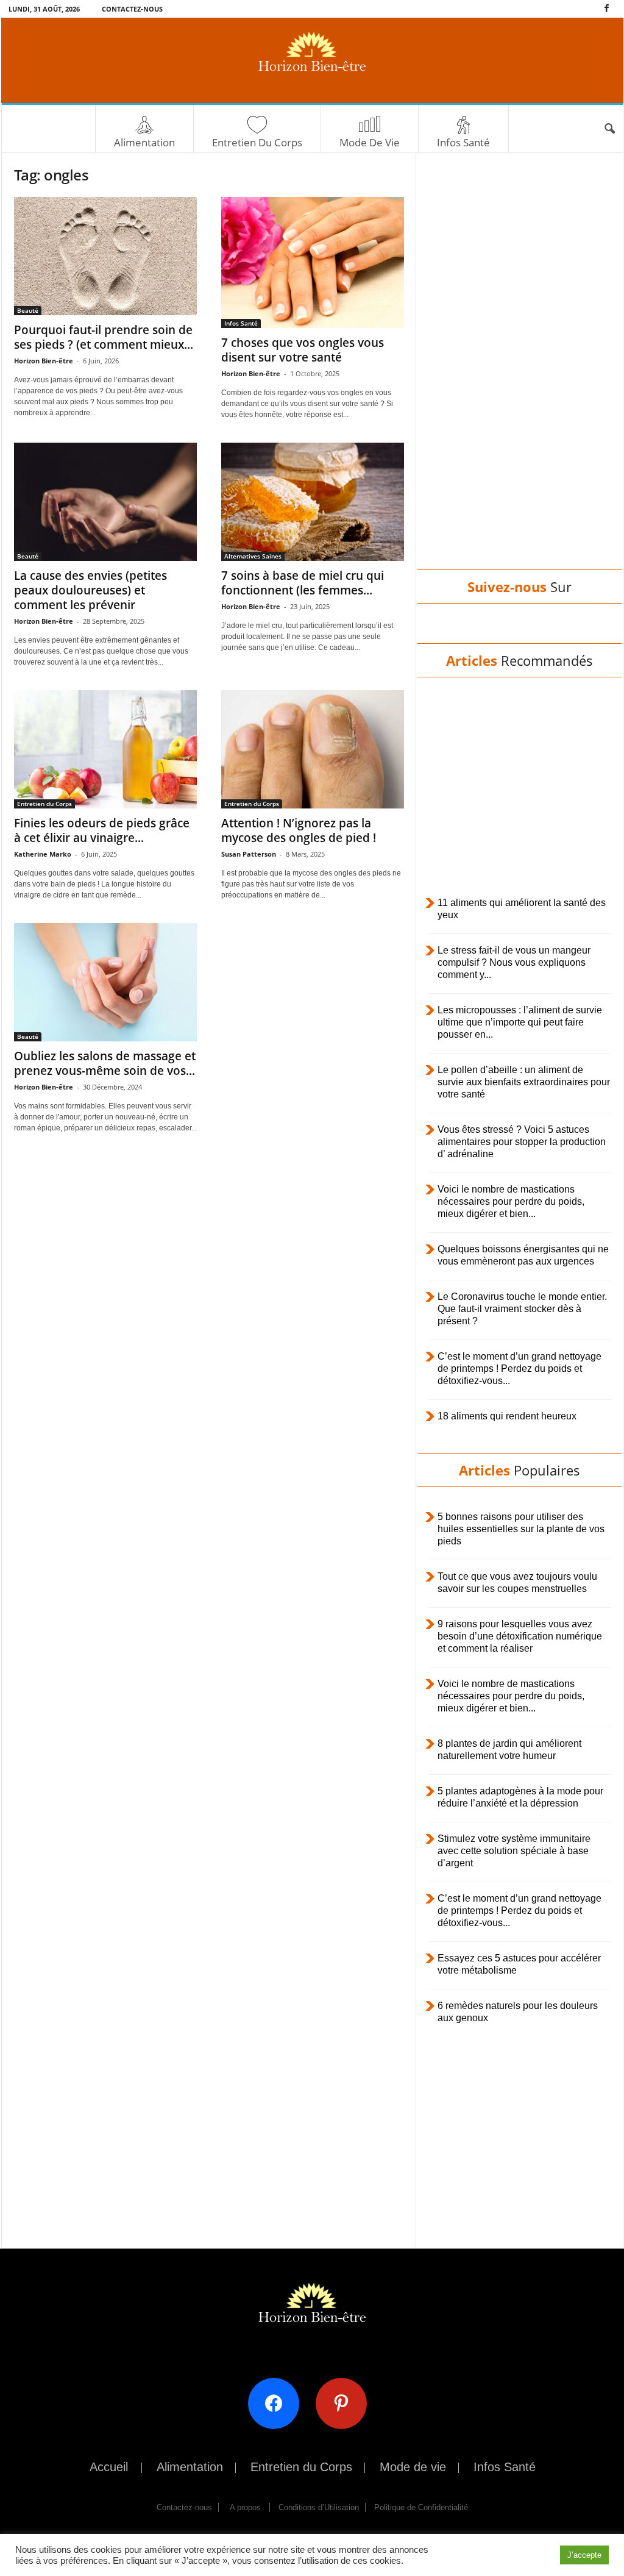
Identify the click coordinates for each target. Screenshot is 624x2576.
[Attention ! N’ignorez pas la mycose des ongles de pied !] (313, 749)
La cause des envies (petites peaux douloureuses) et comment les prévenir (90, 590)
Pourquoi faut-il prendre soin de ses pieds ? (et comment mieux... (104, 337)
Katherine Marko (43, 854)
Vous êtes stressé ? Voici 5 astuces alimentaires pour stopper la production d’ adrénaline (522, 1142)
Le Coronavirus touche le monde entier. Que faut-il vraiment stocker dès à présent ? (522, 1309)
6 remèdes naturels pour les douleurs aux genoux (518, 2012)
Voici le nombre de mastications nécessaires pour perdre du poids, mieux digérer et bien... (511, 1201)
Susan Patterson (249, 854)
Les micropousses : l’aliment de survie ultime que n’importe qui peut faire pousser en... (520, 1022)
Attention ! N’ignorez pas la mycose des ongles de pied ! (299, 830)
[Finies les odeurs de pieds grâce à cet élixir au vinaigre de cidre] (105, 749)
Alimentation (144, 142)
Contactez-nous (132, 9)
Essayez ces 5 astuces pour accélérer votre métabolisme (519, 1964)
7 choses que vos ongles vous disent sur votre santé (303, 350)
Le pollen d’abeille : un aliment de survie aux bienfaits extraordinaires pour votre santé (524, 1082)
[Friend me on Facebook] (278, 2403)
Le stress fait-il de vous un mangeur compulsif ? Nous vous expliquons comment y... (514, 962)
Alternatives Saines (253, 556)
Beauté (28, 310)
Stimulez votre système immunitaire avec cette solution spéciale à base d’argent (514, 1851)
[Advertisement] (519, 373)
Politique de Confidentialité (421, 2507)
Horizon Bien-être (44, 361)
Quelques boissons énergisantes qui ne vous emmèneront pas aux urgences (523, 1255)
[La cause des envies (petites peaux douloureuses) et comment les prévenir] (105, 502)
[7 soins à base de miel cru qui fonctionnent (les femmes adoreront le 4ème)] (313, 502)
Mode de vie (370, 142)
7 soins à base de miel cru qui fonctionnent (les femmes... (303, 583)
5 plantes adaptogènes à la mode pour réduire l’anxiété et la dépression (520, 1797)
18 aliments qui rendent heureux (507, 1416)
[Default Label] (346, 2403)
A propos (245, 2507)
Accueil (109, 2467)
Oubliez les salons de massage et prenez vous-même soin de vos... (105, 1063)
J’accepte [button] (584, 2555)
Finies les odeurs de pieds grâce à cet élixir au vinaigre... (102, 830)
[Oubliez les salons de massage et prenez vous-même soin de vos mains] (105, 982)
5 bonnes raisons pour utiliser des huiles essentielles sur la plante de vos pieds (521, 1529)
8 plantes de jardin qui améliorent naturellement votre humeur (509, 1750)
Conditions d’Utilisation (319, 2507)
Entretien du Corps (257, 142)
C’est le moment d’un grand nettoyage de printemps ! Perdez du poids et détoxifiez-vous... (519, 1368)
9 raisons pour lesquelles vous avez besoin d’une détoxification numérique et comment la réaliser (520, 1636)
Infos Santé (463, 142)
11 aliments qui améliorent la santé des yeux (522, 909)
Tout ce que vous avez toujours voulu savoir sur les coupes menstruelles (517, 1582)
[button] (609, 129)
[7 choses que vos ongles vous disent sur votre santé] (313, 262)
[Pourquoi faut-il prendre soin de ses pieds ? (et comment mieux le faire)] (105, 256)
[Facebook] (607, 9)
